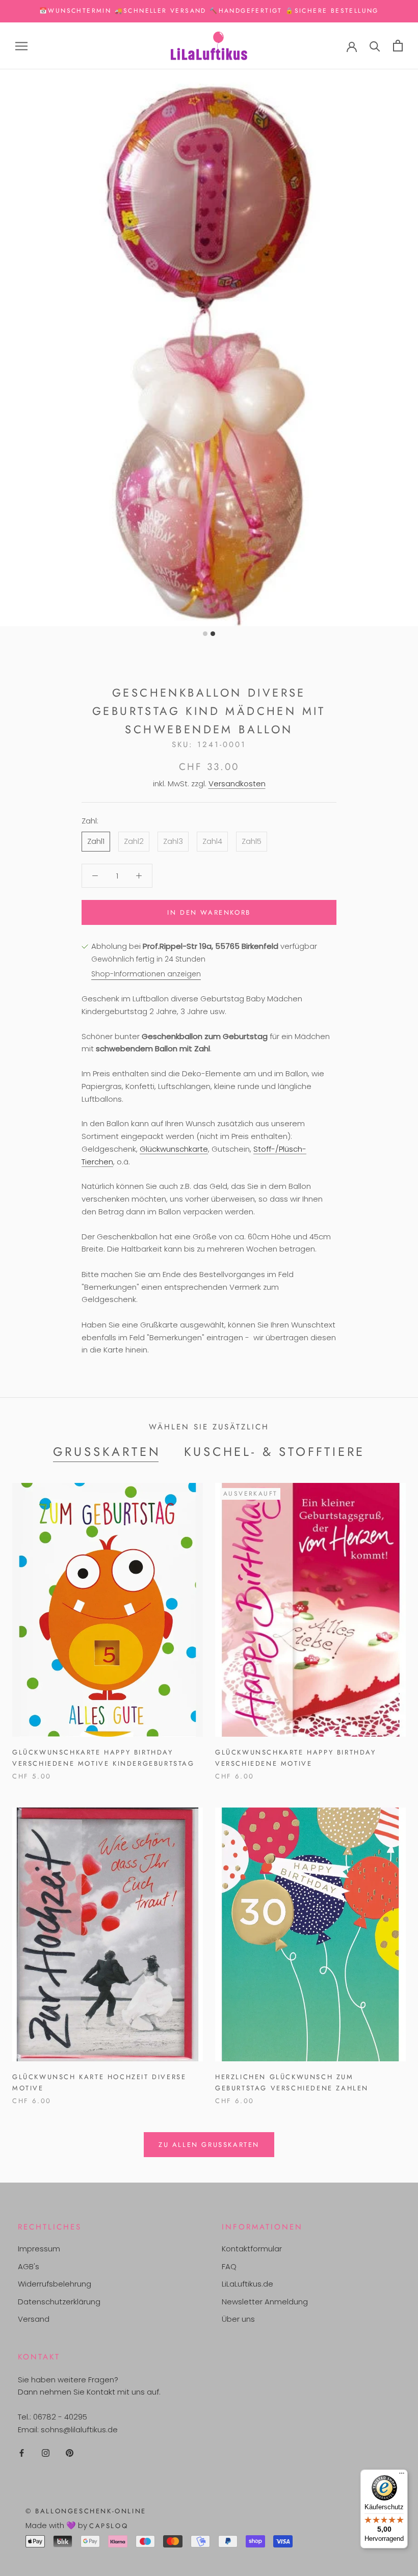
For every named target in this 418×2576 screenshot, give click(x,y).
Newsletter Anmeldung (265, 2302)
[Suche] (375, 46)
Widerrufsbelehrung (55, 2284)
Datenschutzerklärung (59, 2302)
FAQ (229, 2266)
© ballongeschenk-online (86, 2511)
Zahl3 (173, 841)
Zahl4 (212, 841)
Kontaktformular (252, 2249)
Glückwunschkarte (174, 1149)
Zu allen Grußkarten (209, 2145)
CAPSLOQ (109, 2526)
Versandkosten (237, 784)
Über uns (238, 2319)
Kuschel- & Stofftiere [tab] (275, 1452)
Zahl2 (134, 841)
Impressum (39, 2249)
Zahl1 (96, 841)
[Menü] (402, 2476)
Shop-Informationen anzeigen (146, 974)
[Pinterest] (70, 2453)
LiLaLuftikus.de (247, 2284)
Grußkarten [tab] (107, 1452)
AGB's (29, 2266)
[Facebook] (22, 2453)
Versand (34, 2319)
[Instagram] (46, 2453)
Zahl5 (252, 841)
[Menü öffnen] (21, 46)
